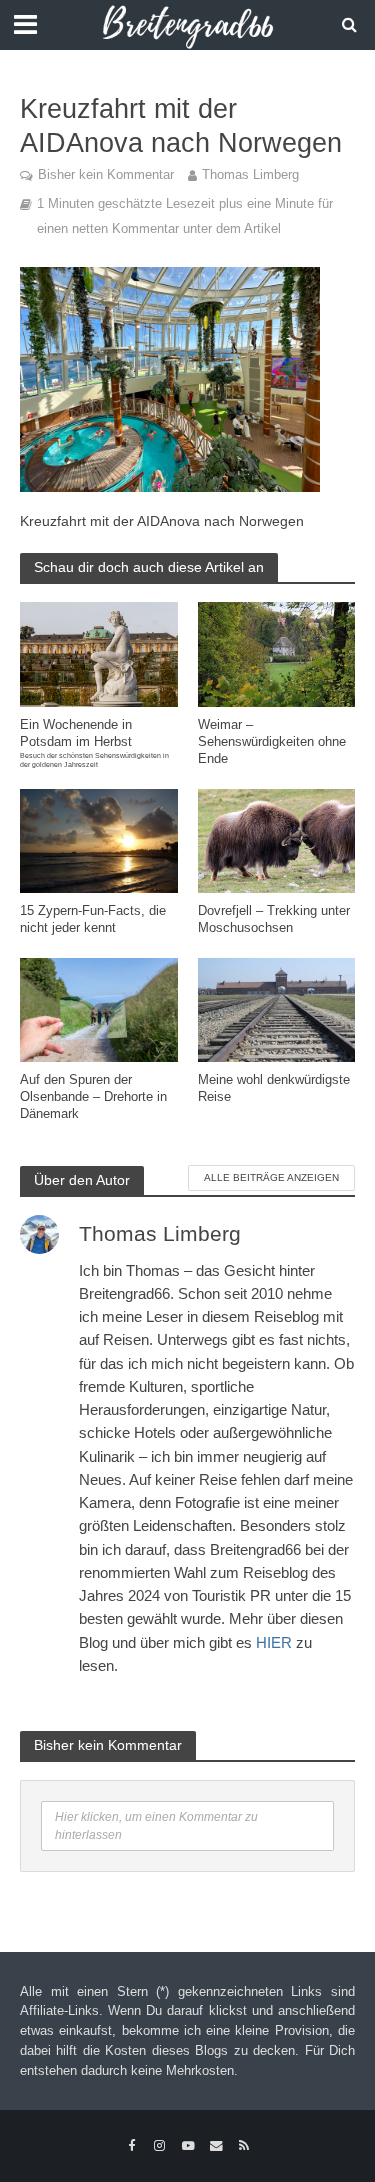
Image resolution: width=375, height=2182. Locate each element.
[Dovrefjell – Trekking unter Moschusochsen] (277, 839)
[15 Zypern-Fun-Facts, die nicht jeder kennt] (99, 839)
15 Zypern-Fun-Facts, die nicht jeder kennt (93, 919)
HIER (274, 1642)
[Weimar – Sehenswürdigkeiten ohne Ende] (277, 652)
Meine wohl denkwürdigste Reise (274, 1088)
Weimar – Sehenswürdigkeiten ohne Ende (272, 742)
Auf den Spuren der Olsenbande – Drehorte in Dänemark (93, 1097)
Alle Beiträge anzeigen (271, 1177)
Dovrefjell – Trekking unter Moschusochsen (274, 919)
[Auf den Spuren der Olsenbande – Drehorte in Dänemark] (99, 1008)
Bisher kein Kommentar (106, 175)
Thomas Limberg (250, 175)
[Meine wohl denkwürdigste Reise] (277, 1008)
